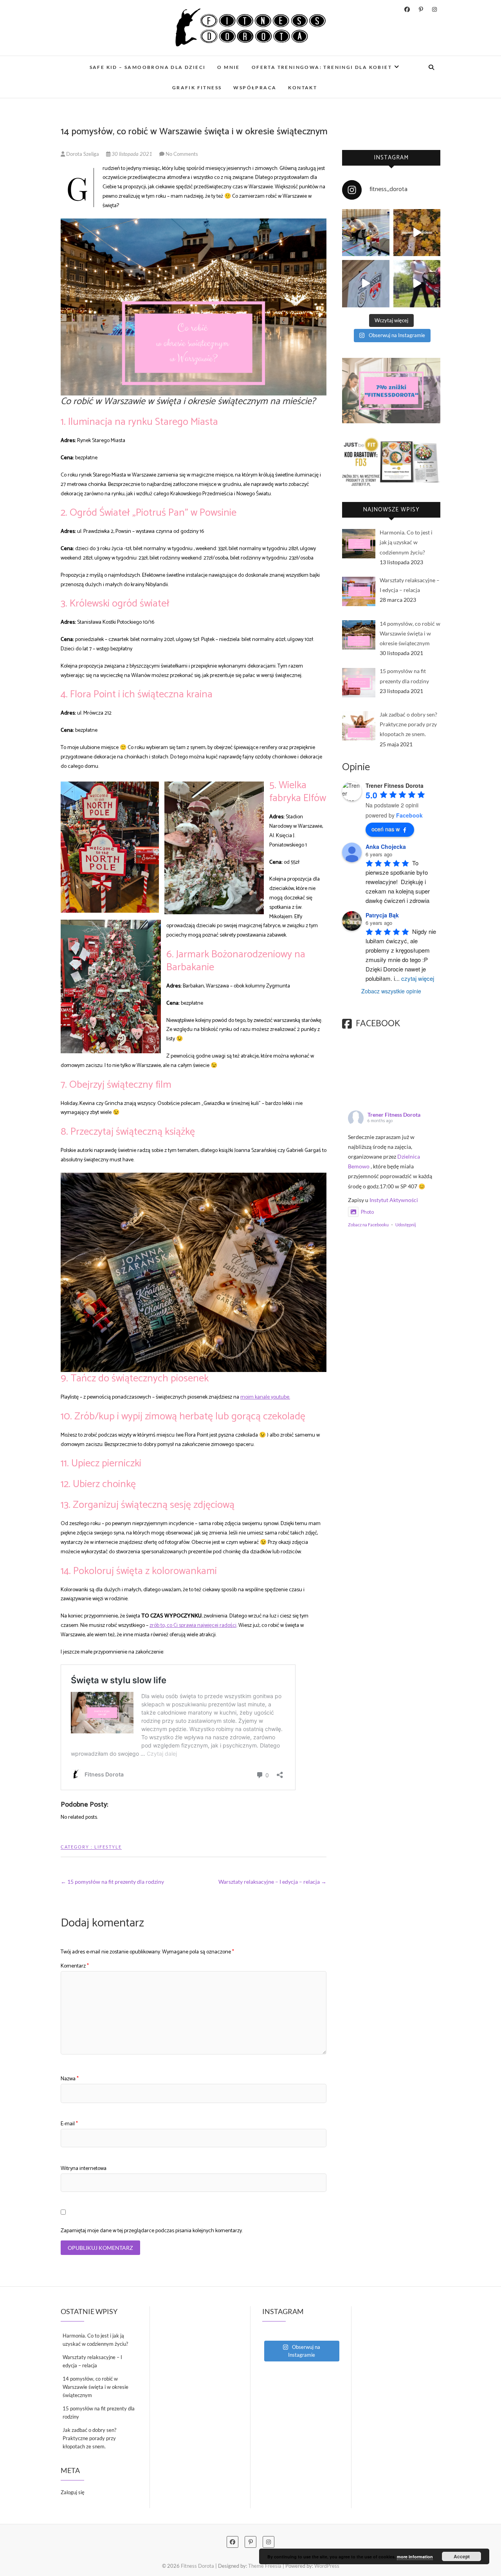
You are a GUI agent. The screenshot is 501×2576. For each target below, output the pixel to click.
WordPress (327, 2566)
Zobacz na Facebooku (368, 1225)
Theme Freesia (265, 2566)
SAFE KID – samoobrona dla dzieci (148, 67)
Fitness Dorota (197, 2566)
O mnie (228, 67)
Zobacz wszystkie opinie (391, 991)
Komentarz (75, 1966)
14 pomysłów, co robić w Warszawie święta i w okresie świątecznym (96, 2387)
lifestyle (108, 1847)
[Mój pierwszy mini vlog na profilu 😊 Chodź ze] (366, 284)
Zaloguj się (73, 2492)
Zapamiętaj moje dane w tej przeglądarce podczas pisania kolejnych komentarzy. (152, 2231)
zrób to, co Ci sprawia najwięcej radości (193, 1626)
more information (415, 2557)
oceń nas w (386, 829)
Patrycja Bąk (382, 915)
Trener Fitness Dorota (394, 1115)
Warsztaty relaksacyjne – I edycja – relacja (272, 1882)
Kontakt (303, 88)
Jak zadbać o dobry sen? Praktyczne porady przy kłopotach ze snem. (89, 2438)
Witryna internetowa (84, 2169)
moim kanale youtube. (265, 1397)
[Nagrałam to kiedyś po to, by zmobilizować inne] (417, 284)
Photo (367, 1212)
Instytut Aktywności (394, 1200)
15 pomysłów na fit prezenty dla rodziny (112, 1882)
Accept (462, 2556)
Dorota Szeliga (83, 154)
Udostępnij (406, 1225)
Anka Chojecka (386, 847)
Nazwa (70, 2079)
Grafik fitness (197, 88)
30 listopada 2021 (132, 154)
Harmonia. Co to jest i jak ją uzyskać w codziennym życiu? (95, 2340)
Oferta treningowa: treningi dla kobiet (322, 67)
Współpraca (255, 88)
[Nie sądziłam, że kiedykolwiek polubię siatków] (366, 233)
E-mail (69, 2124)
